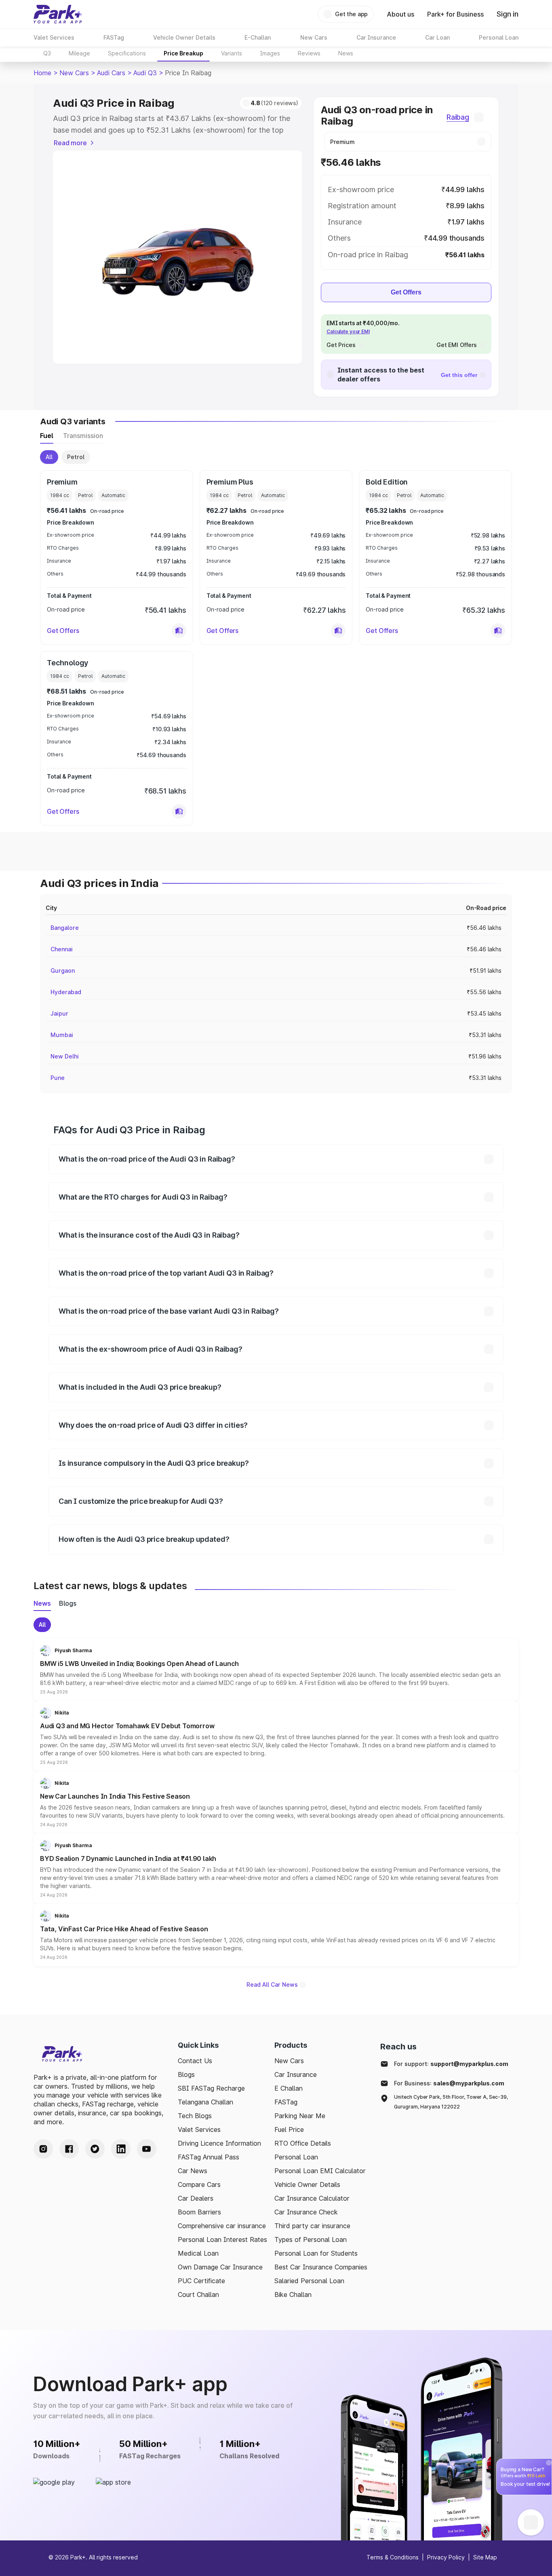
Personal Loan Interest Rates (222, 2239)
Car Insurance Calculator (312, 2198)
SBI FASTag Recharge (211, 2088)
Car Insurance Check (306, 2212)
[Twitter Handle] (95, 2149)
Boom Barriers (199, 2212)
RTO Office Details (303, 2143)
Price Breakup (183, 53)
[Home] (58, 14)
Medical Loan (198, 2253)
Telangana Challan (205, 2102)
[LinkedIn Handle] (121, 2149)
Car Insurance (296, 2074)
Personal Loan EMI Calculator (320, 2171)
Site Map (485, 2557)
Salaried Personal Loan (309, 2281)
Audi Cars (111, 73)
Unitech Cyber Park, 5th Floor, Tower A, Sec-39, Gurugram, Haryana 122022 (451, 2102)
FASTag (286, 2102)
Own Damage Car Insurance (220, 2267)
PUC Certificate (201, 2281)
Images (270, 53)
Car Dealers (196, 2198)
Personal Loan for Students (316, 2253)
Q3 (47, 53)
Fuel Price (289, 2129)
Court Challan (198, 2294)
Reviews (309, 53)
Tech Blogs (195, 2116)
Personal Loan (296, 2157)
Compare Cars (199, 2184)
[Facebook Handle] (69, 2149)
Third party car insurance (312, 2226)
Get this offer (459, 375)
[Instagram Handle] (43, 2149)
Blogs (186, 2074)
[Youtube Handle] (147, 2149)
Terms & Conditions (393, 2557)
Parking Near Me (300, 2116)
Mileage (79, 53)
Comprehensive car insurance (222, 2226)
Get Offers (406, 292)
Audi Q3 (145, 73)
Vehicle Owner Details (307, 2184)
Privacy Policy (446, 2557)
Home (42, 73)
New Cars (74, 73)
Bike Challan (293, 2294)
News (346, 53)
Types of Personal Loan (311, 2239)
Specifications (127, 53)
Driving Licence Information (219, 2143)
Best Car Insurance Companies (321, 2267)
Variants (232, 53)
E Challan (289, 2088)
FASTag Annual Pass (209, 2157)
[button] (179, 631)
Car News (193, 2171)
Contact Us (195, 2061)
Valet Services (199, 2129)
